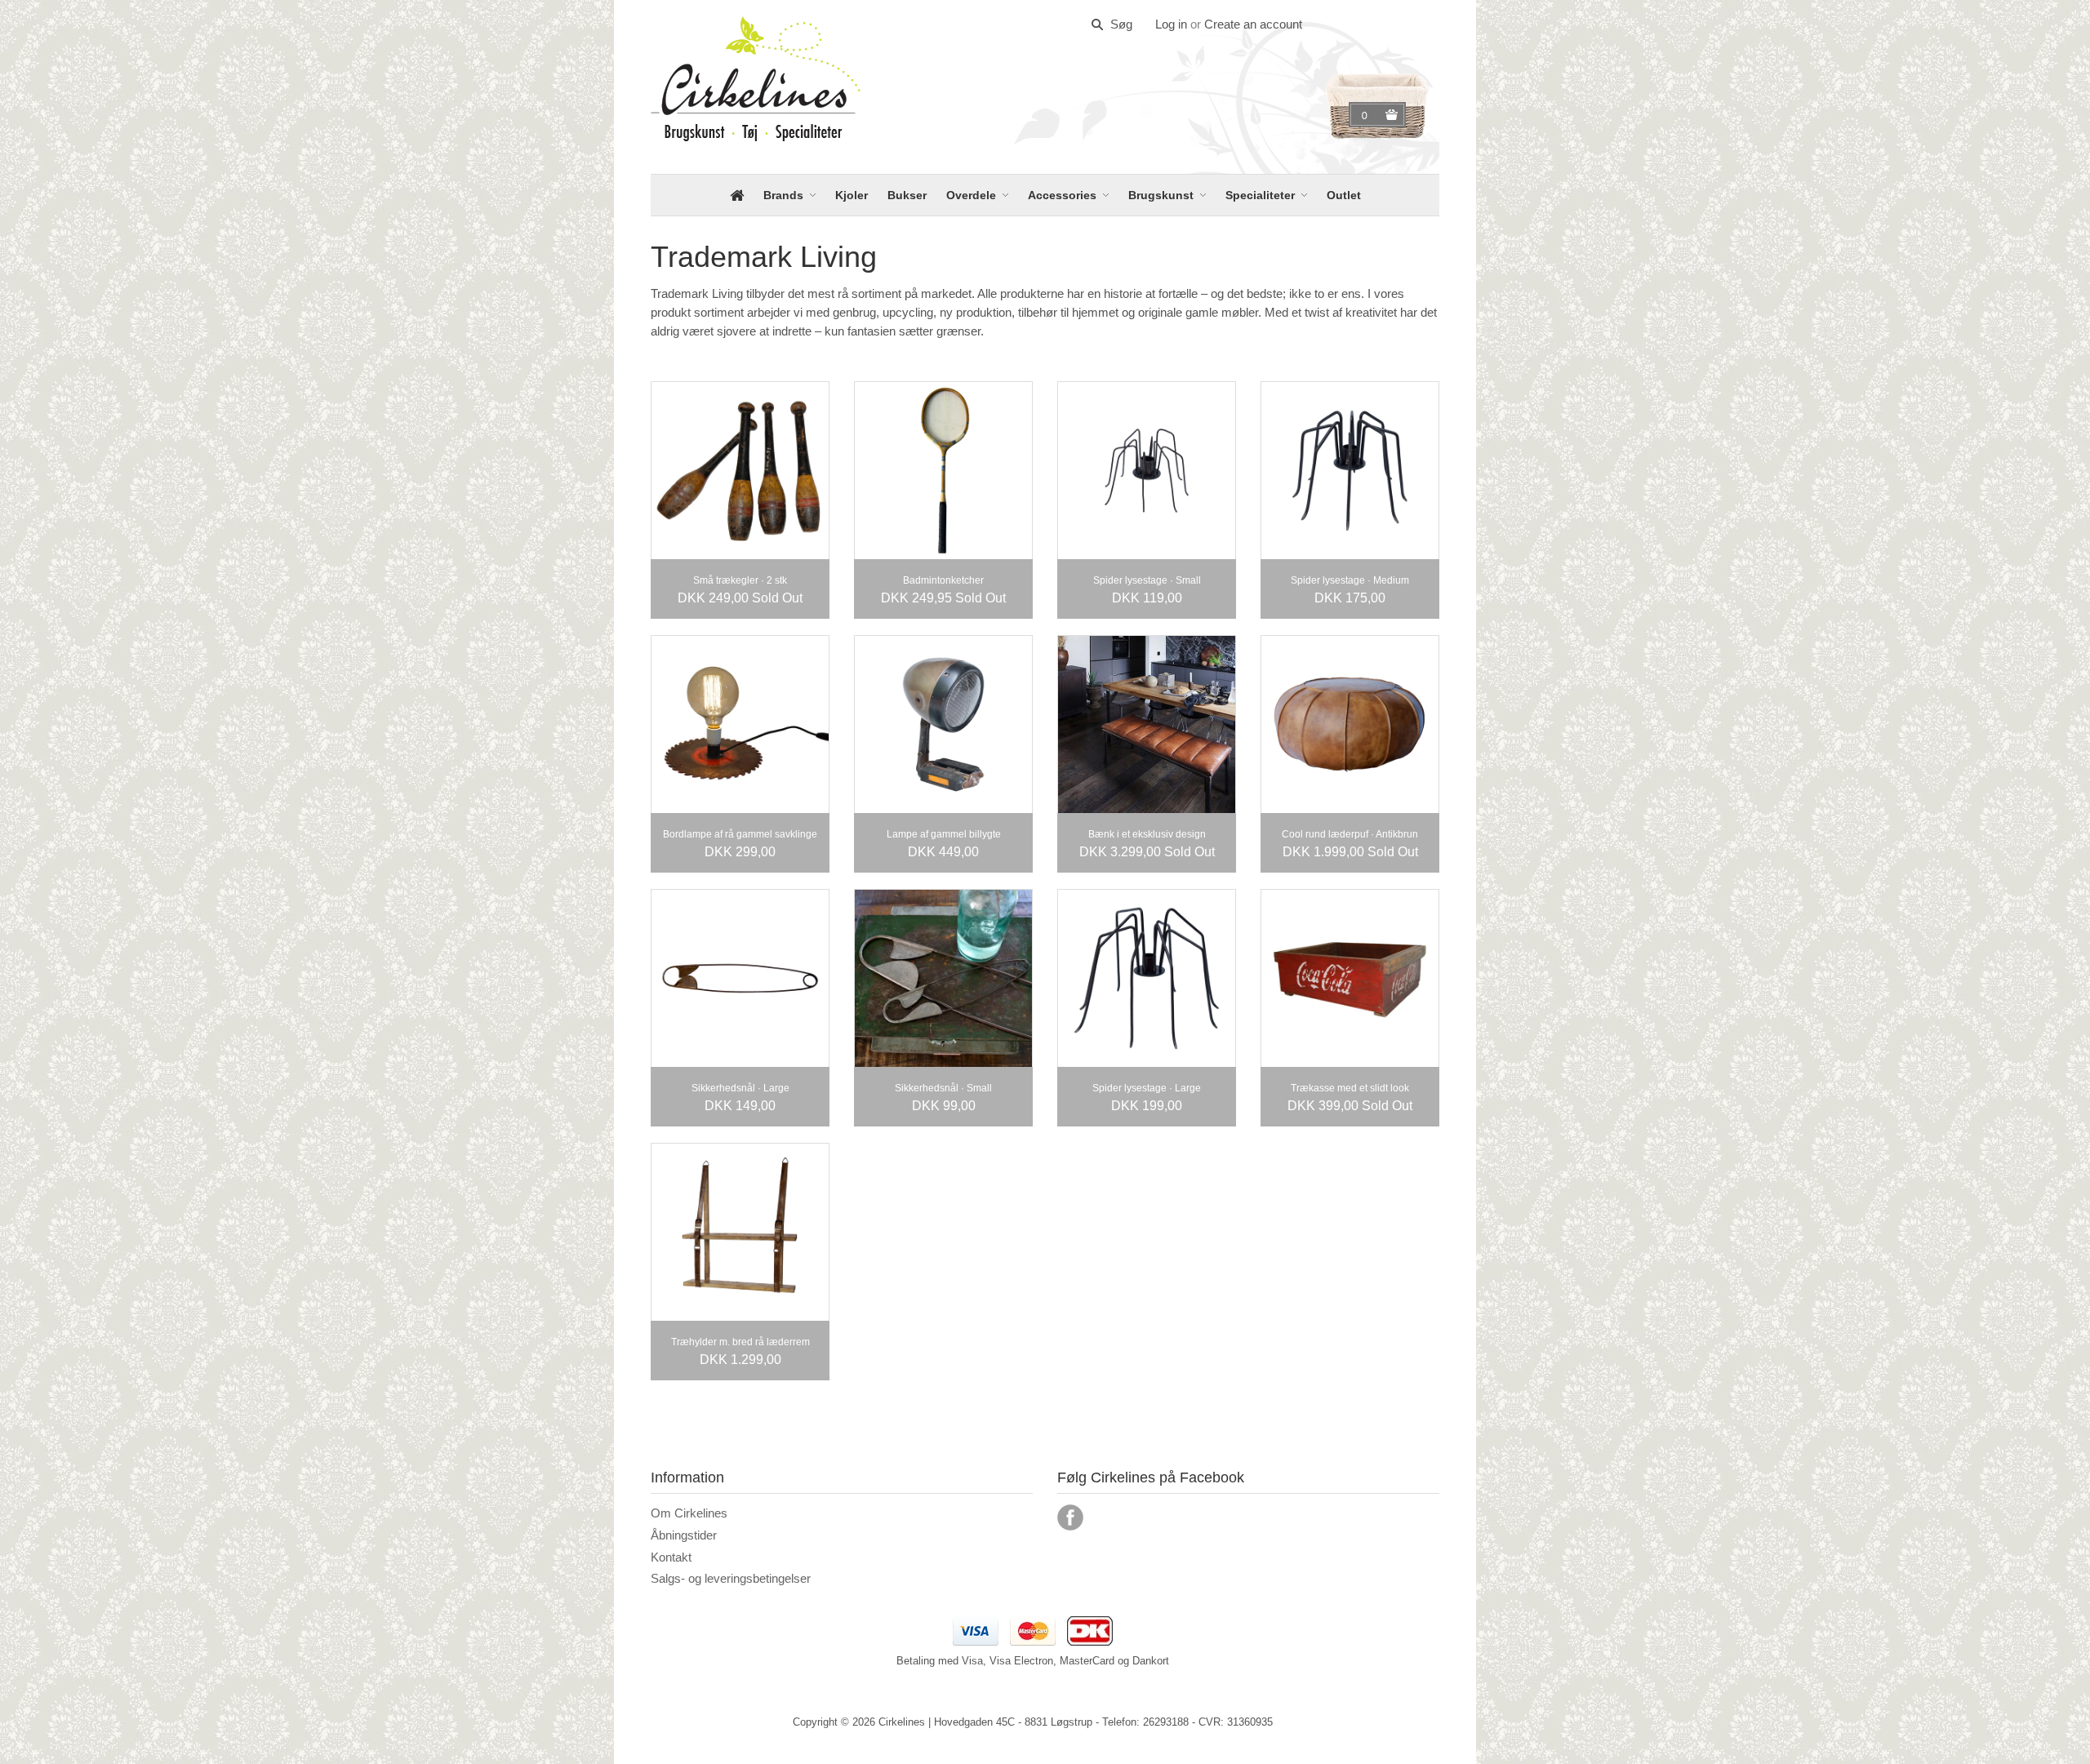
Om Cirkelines (689, 1513)
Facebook (1070, 1517)
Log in (1171, 24)
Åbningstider (684, 1535)
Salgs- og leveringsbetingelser (731, 1578)
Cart (1367, 115)
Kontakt (671, 1557)
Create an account (1253, 24)
